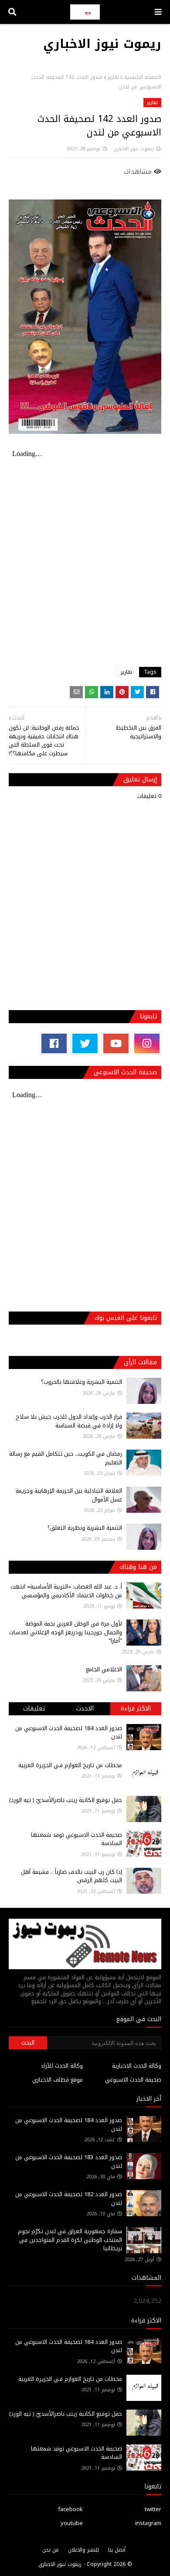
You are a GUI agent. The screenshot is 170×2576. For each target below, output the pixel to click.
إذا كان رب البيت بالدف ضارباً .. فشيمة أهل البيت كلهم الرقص (71, 1876)
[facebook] (54, 1043)
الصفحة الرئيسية (143, 77)
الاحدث (85, 1709)
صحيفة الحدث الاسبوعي (133, 2080)
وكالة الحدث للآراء (62, 2066)
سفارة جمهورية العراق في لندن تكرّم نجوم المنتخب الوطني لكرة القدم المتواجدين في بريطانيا (70, 2240)
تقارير (113, 77)
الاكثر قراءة (136, 1709)
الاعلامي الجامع (104, 1669)
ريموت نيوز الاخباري (102, 44)
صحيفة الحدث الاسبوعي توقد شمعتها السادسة (76, 1839)
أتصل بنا (117, 2550)
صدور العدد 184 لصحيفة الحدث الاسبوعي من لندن (69, 1733)
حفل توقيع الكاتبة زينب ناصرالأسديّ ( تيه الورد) (66, 1800)
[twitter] (85, 1043)
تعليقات (34, 1709)
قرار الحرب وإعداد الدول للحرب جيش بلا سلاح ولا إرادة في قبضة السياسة (69, 1421)
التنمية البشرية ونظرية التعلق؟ (85, 1528)
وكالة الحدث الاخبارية (137, 2066)
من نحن (51, 2550)
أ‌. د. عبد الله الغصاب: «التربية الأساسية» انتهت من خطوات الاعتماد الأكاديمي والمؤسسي (66, 1591)
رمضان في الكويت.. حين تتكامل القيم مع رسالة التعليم (66, 1458)
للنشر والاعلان (83, 2550)
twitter (153, 2509)
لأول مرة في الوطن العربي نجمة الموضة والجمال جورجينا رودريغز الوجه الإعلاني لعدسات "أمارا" (66, 1632)
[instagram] (147, 1043)
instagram (148, 2523)
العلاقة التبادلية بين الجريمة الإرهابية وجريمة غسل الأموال (69, 1495)
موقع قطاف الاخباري (58, 2080)
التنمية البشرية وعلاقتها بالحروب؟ (82, 1382)
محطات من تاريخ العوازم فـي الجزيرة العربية (70, 1765)
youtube (72, 2523)
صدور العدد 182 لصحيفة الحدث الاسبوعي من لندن (69, 2199)
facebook (70, 2509)
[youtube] (116, 1043)
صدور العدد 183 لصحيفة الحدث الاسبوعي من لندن (69, 2162)
